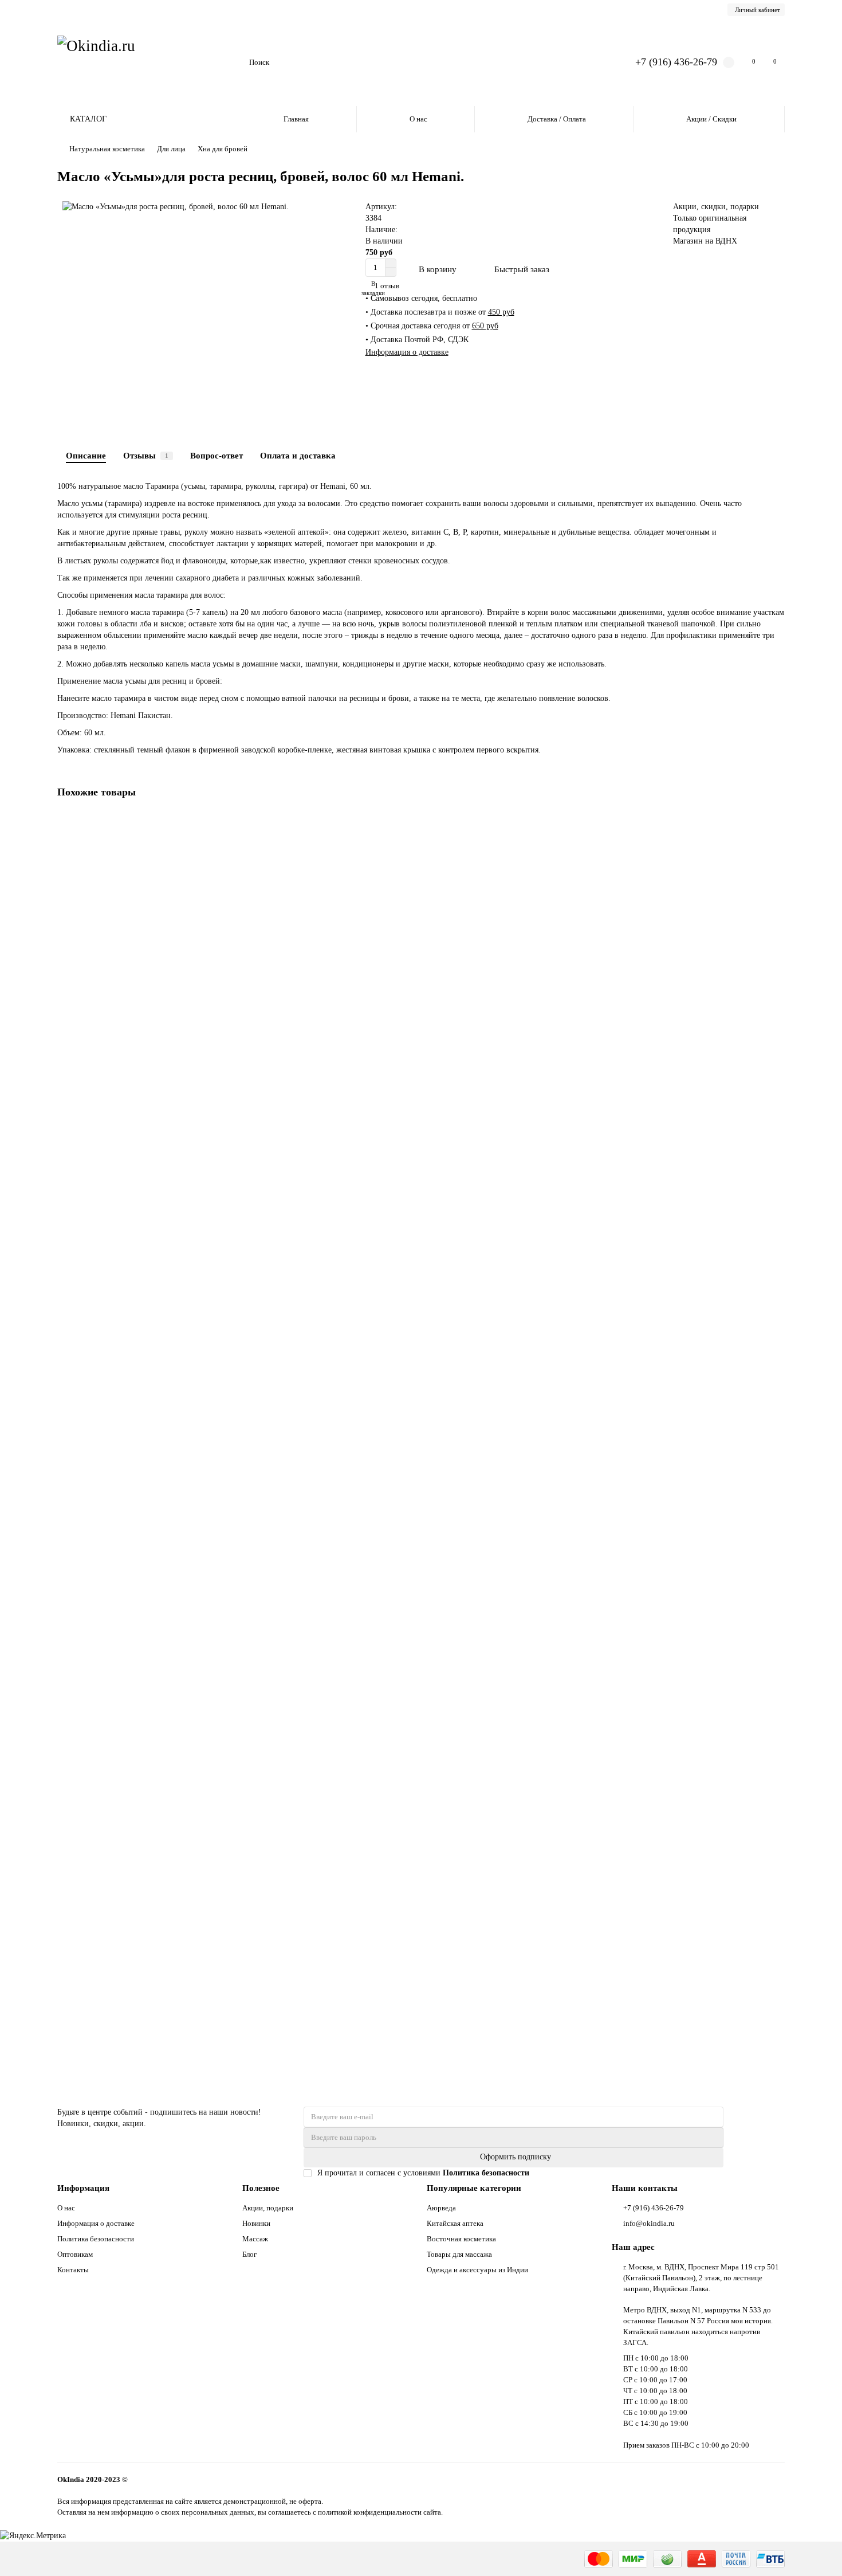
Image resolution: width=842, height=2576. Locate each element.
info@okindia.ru (649, 2223)
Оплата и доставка (298, 455)
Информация (83, 2188)
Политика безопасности (96, 2239)
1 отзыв (385, 286)
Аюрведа (441, 2208)
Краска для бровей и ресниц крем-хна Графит (140, 1216)
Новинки (256, 2223)
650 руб (485, 326)
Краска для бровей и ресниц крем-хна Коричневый (149, 1723)
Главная (296, 119)
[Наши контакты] (817, 2551)
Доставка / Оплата (557, 119)
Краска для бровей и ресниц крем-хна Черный (141, 1470)
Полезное (261, 2188)
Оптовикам (75, 2254)
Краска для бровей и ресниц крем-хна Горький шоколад (158, 963)
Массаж (255, 2239)
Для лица (171, 149)
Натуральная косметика (107, 149)
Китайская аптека (455, 2223)
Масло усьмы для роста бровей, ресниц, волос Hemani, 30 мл (166, 1976)
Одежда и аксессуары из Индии (477, 2270)
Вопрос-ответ (217, 455)
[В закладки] (776, 822)
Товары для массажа (459, 2254)
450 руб (501, 312)
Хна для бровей (223, 149)
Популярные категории (474, 2188)
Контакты (73, 2270)
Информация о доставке (407, 352)
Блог (249, 2254)
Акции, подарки (268, 2208)
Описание (86, 455)
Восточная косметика (461, 2239)
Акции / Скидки (711, 119)
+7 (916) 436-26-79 (676, 62)
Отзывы (146, 455)
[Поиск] (595, 62)
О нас (418, 119)
